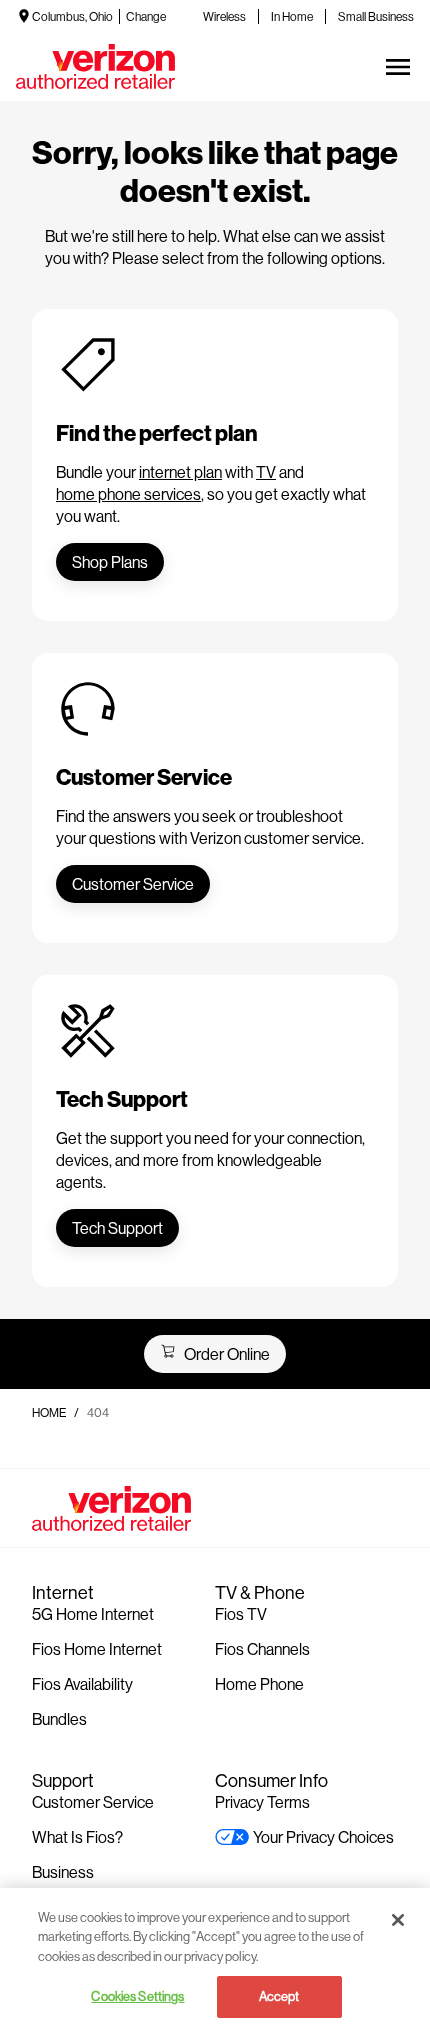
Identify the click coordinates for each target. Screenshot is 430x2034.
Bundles (59, 1718)
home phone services (128, 493)
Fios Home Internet (97, 1648)
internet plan (180, 471)
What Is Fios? (77, 1836)
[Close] (398, 1920)
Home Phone (259, 1683)
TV (266, 471)
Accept (279, 1996)
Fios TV (241, 1613)
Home (49, 1412)
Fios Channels (262, 1648)
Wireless (224, 16)
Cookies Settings (137, 1996)
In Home (292, 16)
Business (63, 1871)
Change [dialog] (146, 16)
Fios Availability (82, 1683)
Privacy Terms (262, 1801)
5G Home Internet (93, 1613)
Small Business (376, 16)
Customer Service (93, 1801)
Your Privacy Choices (323, 1836)
